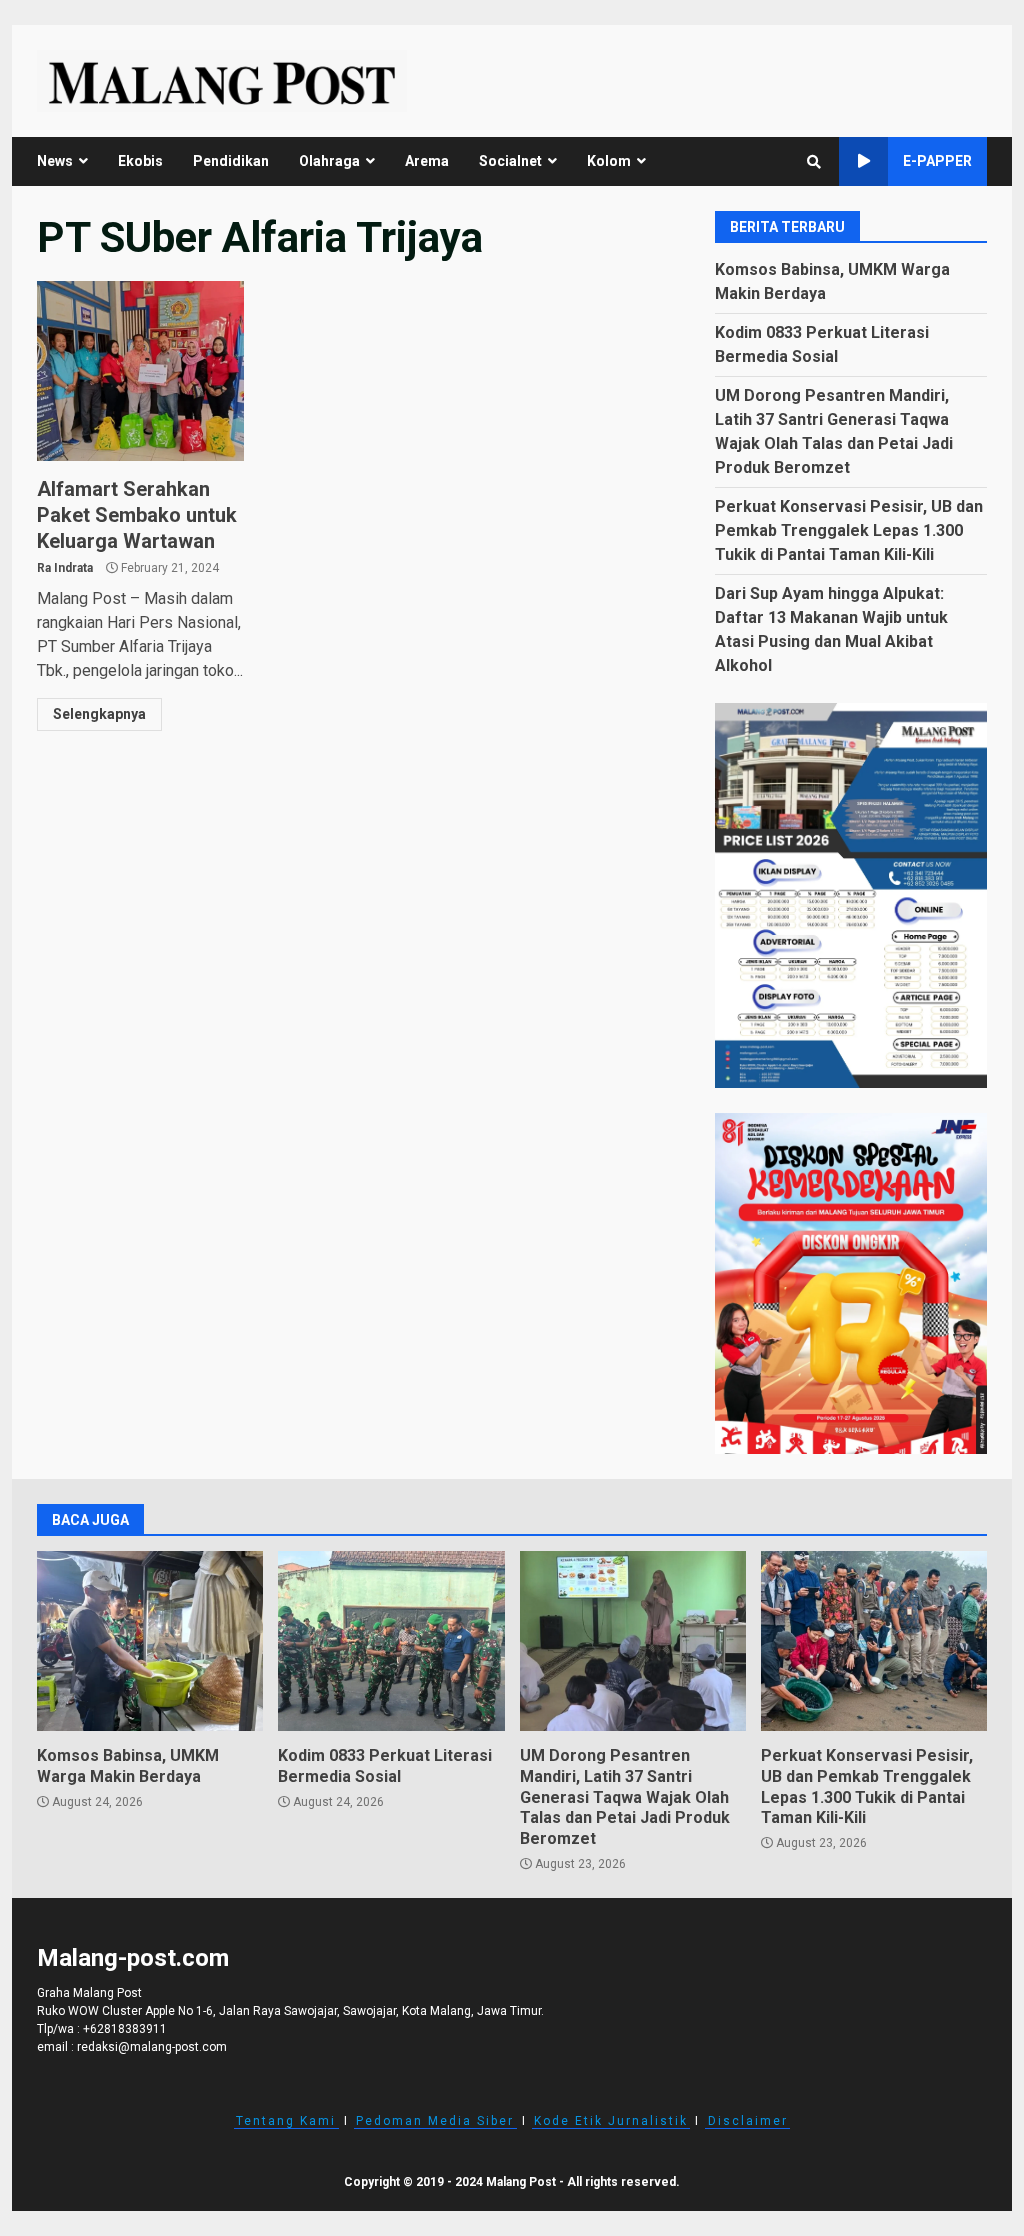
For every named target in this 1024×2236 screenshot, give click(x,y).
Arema (427, 161)
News (55, 161)
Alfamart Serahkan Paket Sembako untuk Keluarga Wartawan (140, 371)
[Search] (814, 162)
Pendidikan (231, 161)
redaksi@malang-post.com (152, 2047)
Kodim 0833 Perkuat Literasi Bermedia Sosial (391, 1641)
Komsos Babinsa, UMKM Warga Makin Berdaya (150, 1641)
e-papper (937, 161)
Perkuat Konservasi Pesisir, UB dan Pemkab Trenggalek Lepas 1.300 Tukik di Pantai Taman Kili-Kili (849, 530)
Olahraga (329, 161)
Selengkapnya (99, 714)
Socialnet (510, 161)
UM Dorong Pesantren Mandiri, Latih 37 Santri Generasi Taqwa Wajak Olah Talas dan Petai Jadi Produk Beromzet (633, 1641)
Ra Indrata (65, 568)
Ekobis (140, 161)
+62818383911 (125, 2029)
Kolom (609, 161)
